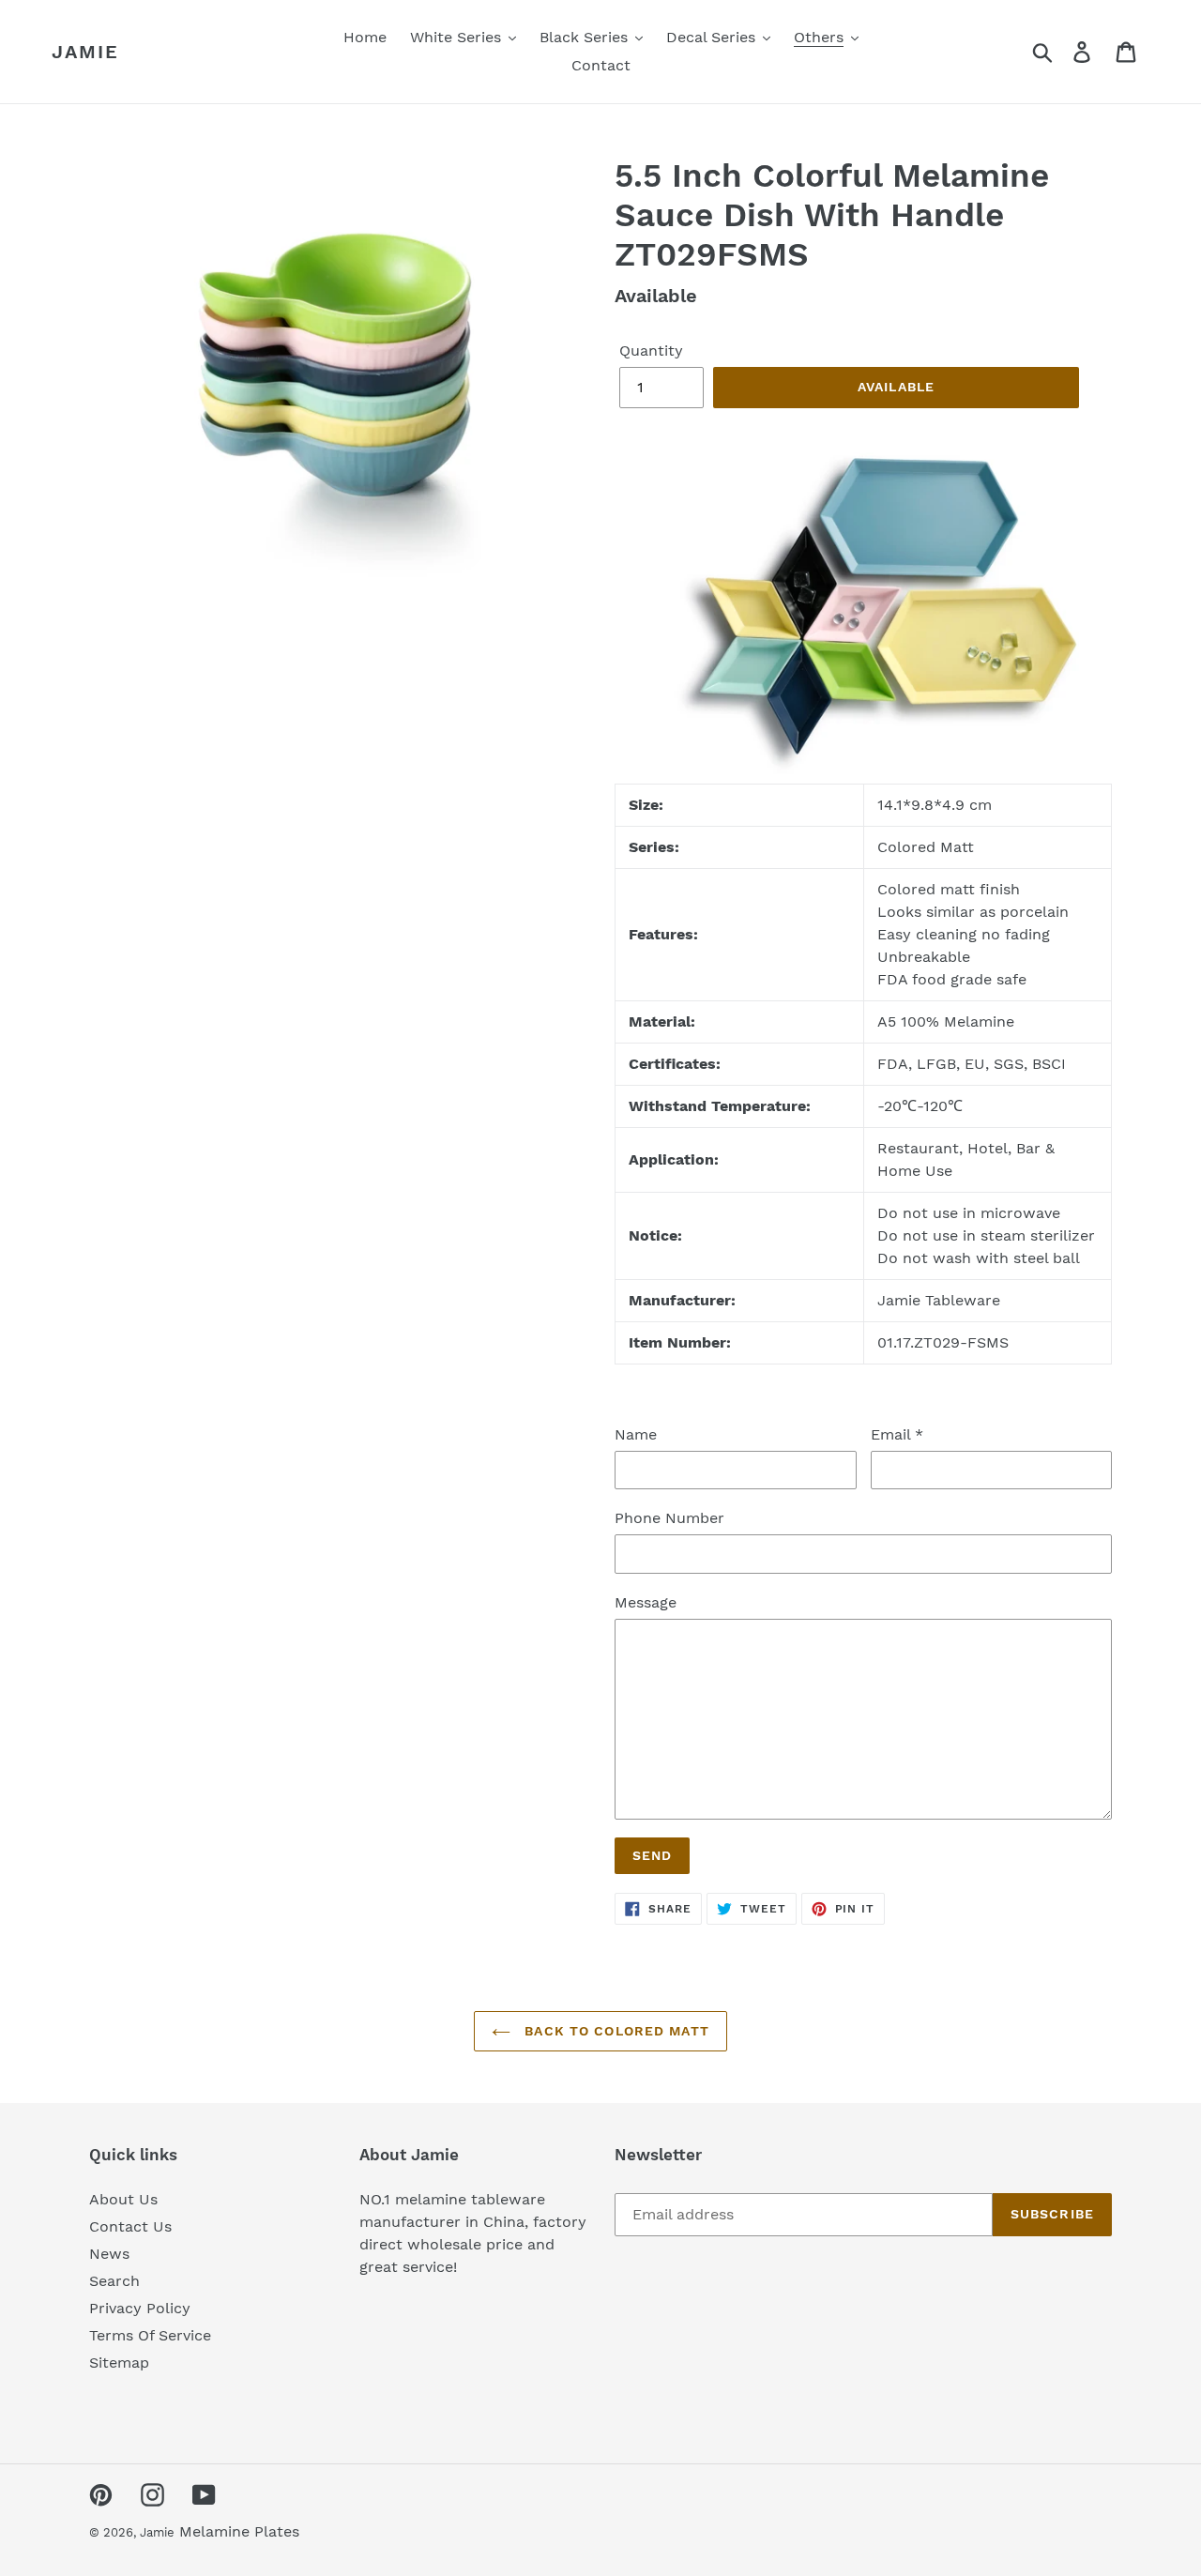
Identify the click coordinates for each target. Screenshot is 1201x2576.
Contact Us (130, 2226)
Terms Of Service (150, 2335)
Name (636, 1434)
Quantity (651, 351)
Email (897, 1434)
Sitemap (119, 2363)
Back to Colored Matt (615, 2031)
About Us (123, 2199)
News (109, 2254)
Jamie (85, 52)
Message (646, 1602)
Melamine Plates (239, 2531)
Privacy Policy (140, 2308)
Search (114, 2281)
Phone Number (669, 1518)
